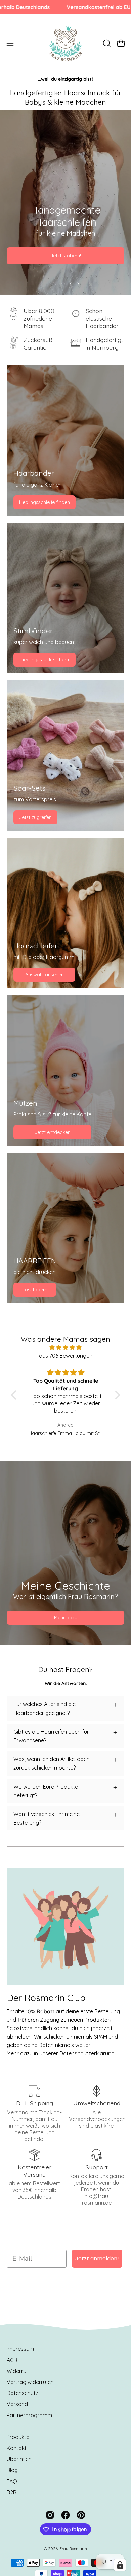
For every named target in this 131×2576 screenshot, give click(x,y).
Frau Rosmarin (73, 2548)
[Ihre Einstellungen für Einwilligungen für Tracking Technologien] (120, 2565)
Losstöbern (35, 1290)
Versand (17, 2404)
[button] (106, 43)
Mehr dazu (66, 1618)
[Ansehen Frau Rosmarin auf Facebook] (65, 2515)
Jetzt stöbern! (66, 256)
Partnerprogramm (29, 2415)
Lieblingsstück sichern (45, 660)
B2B (12, 2492)
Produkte (18, 2437)
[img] (66, 1347)
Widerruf (17, 2371)
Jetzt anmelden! (97, 2259)
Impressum (20, 2349)
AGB (12, 2360)
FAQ (12, 2481)
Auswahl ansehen (45, 975)
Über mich (19, 2459)
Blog (12, 2470)
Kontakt (17, 2448)
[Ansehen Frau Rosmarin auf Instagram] (50, 2515)
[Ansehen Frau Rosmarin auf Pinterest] (81, 2515)
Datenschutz (23, 2393)
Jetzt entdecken (53, 1132)
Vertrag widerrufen (30, 2382)
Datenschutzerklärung (87, 2053)
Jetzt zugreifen (35, 817)
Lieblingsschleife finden (45, 502)
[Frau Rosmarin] (65, 43)
